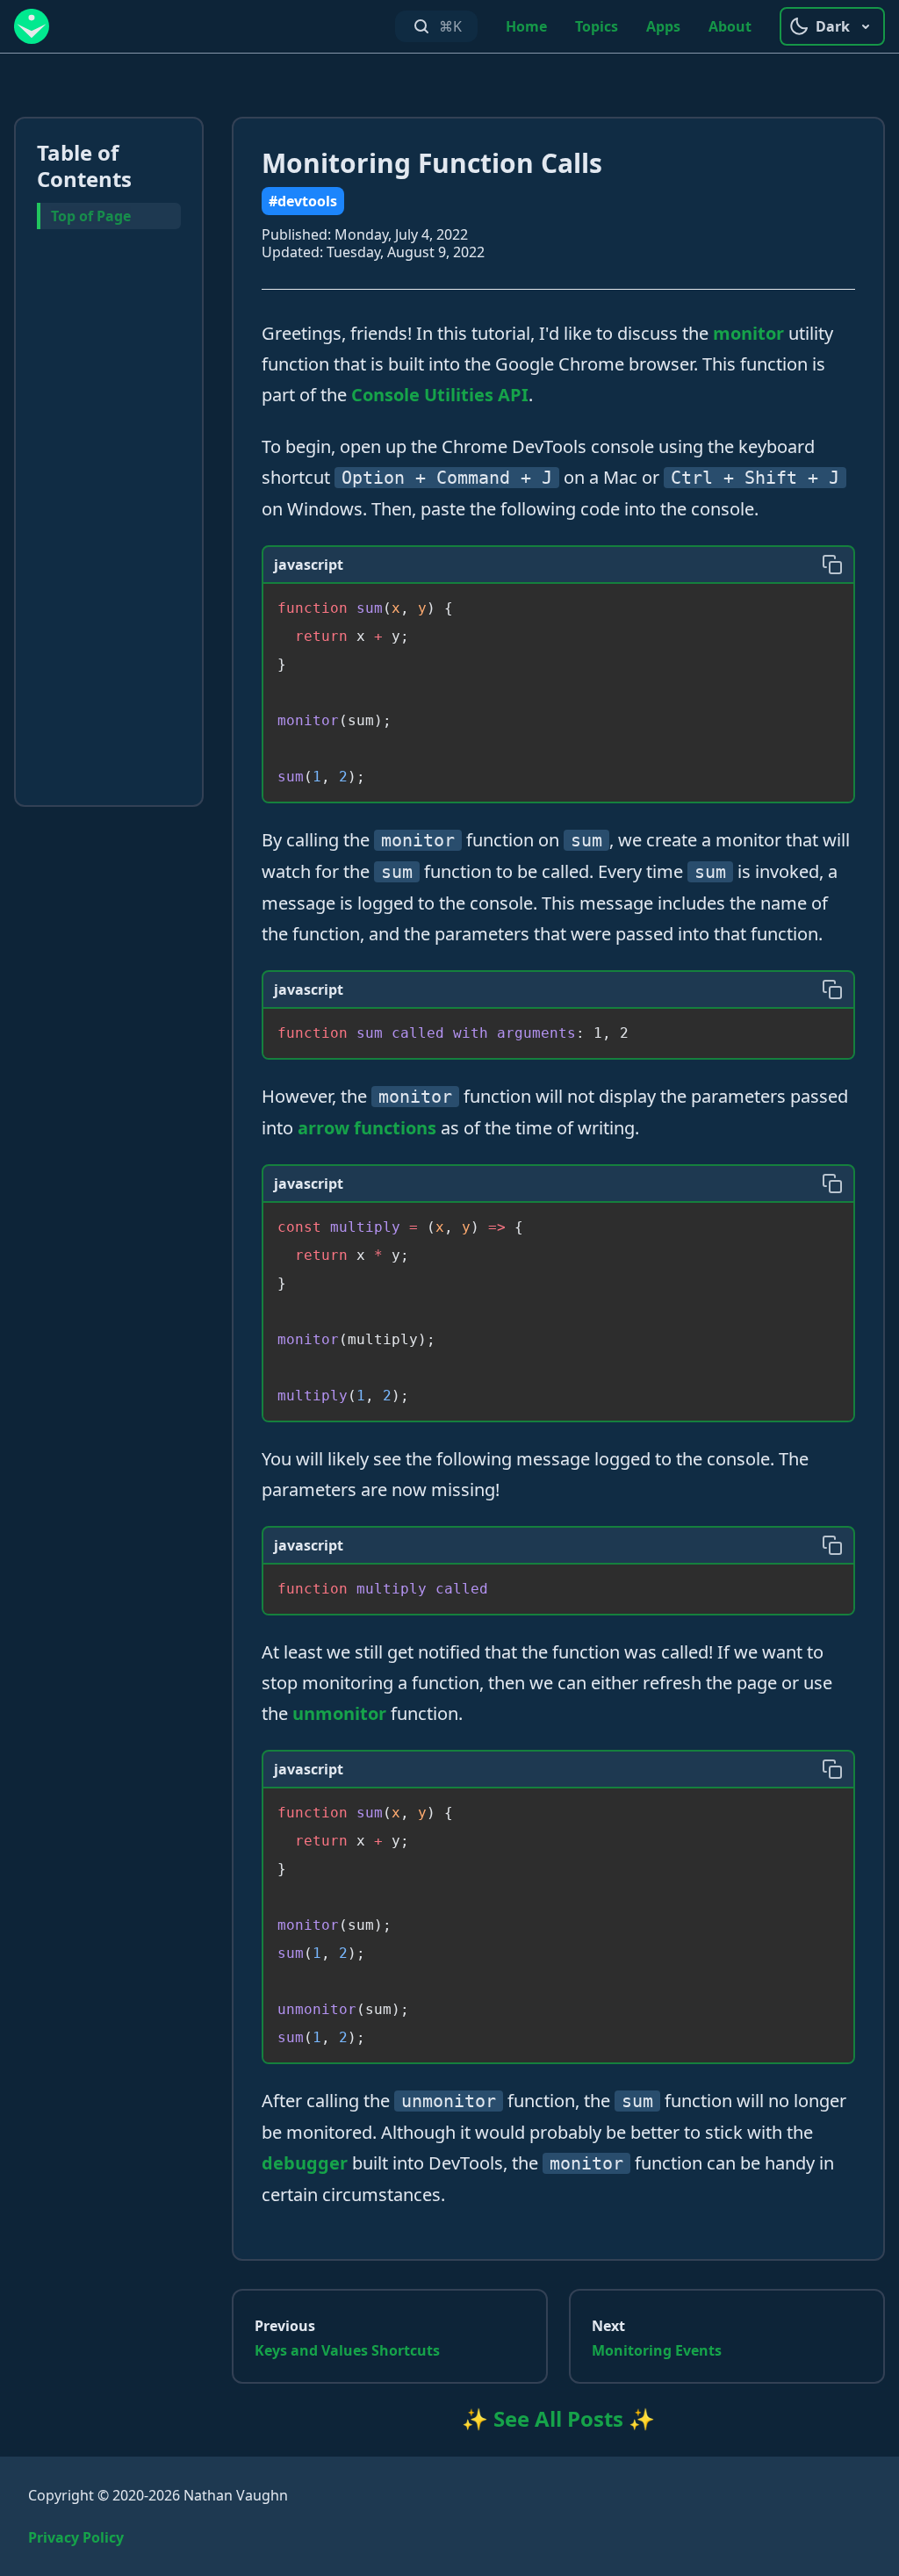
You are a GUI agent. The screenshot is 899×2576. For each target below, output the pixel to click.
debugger (305, 2163)
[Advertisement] (109, 521)
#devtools (303, 201)
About (730, 26)
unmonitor (339, 1713)
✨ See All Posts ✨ (558, 2418)
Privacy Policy (76, 2537)
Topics (597, 26)
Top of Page (91, 216)
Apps (663, 26)
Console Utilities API (440, 395)
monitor (748, 333)
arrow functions (367, 1128)
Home (526, 26)
